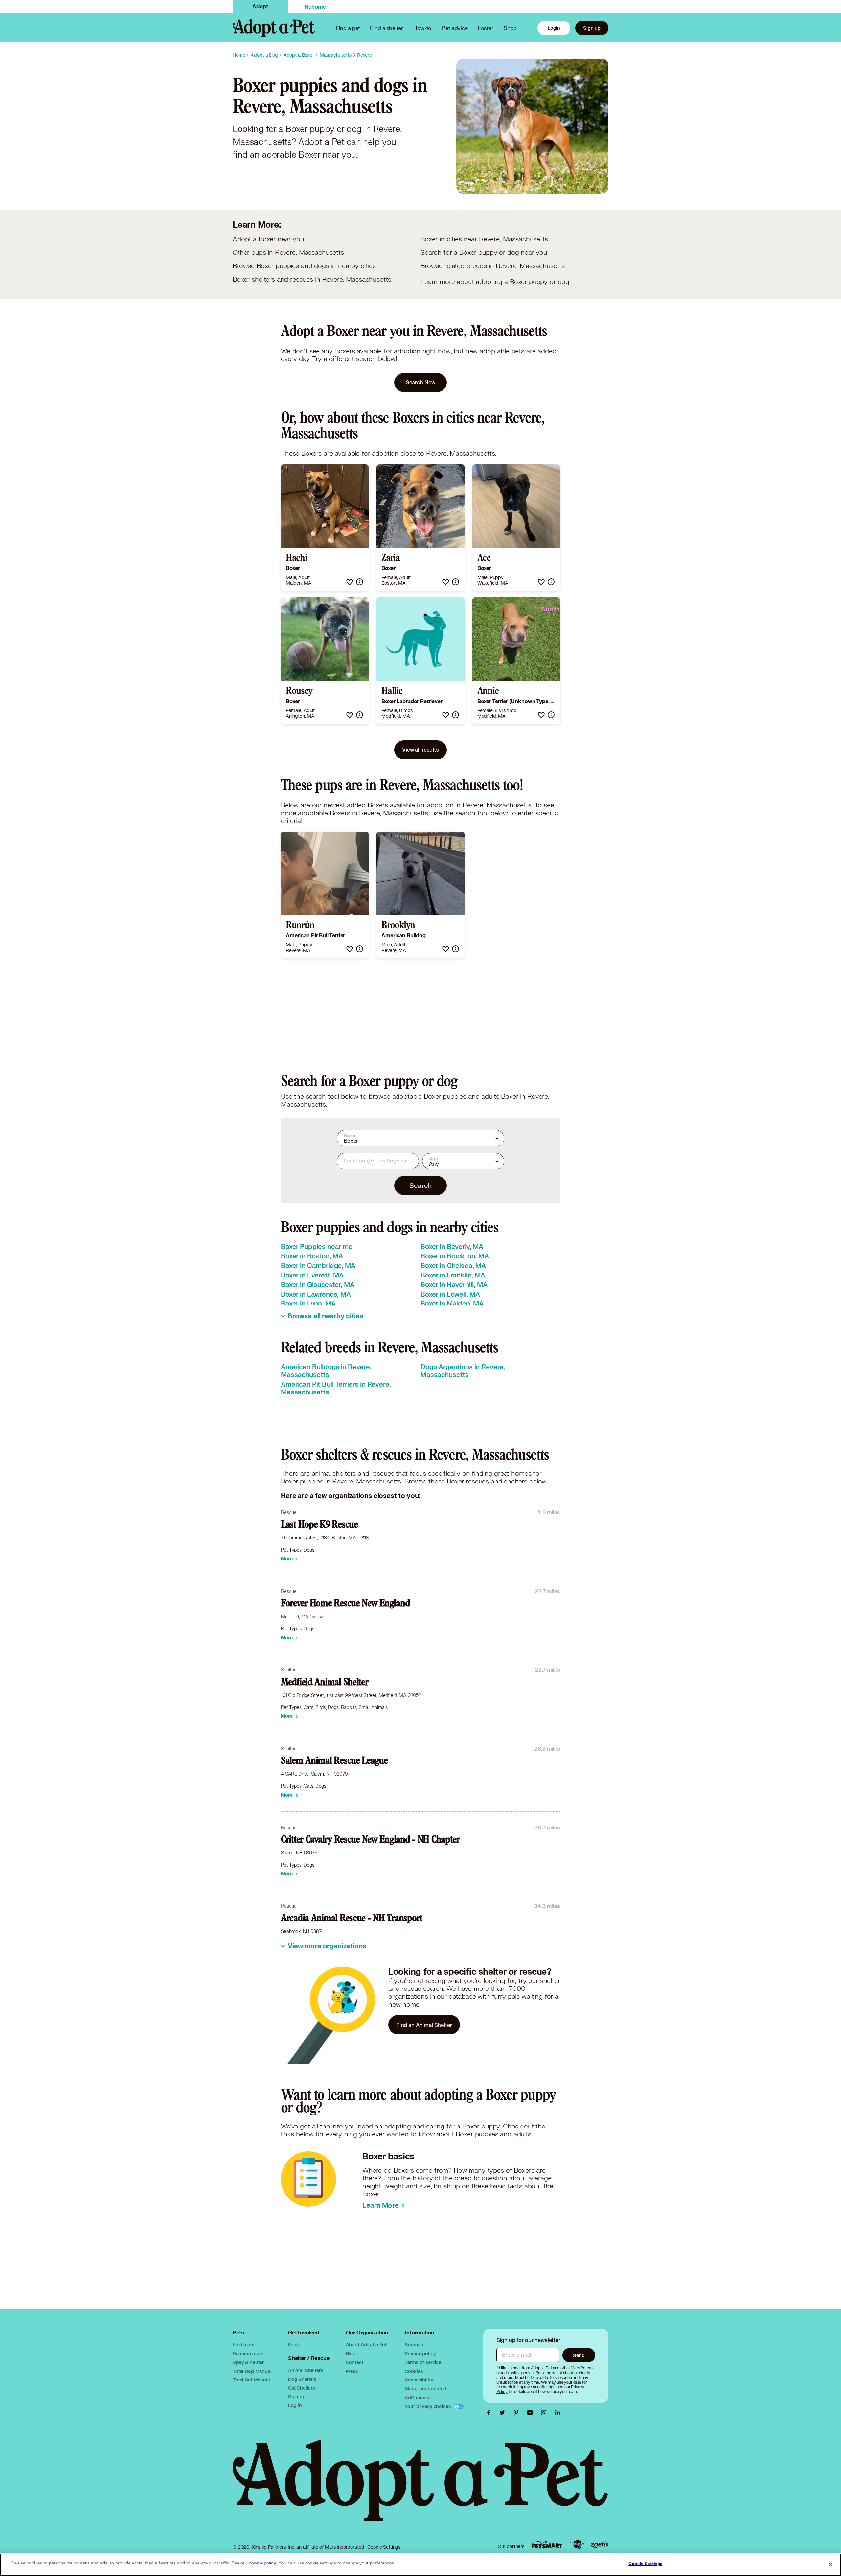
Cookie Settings (384, 2547)
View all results (420, 750)
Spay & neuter (248, 2362)
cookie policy (262, 2563)
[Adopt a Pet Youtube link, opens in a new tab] (532, 2413)
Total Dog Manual (252, 2371)
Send (579, 2355)
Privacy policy (420, 2353)
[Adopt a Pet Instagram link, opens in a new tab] (545, 2413)
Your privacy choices (428, 2406)
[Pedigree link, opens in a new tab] (577, 2545)
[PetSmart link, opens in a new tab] (547, 2545)
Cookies (414, 2371)
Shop (510, 28)
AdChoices (417, 2397)
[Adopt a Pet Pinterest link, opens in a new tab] (518, 2413)
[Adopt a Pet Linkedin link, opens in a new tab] (557, 2413)
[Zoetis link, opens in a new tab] (600, 2545)
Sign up (592, 28)
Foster (486, 28)
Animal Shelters (306, 2370)
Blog (351, 2353)
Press (352, 2371)
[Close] (830, 2564)
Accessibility (419, 2380)
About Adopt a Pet (366, 2345)
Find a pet (244, 2345)
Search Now (421, 382)
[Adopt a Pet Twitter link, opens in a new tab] (504, 2413)
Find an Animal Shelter (424, 2025)
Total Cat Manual (251, 2380)
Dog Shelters (302, 2379)
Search (420, 1185)
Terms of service (423, 2362)
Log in (295, 2405)
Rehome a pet (248, 2353)
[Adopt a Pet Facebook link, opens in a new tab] (490, 2413)
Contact (355, 2362)
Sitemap (414, 2345)
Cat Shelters (302, 2388)
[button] (350, 582)
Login (554, 28)
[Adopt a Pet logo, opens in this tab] (420, 2487)
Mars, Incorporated (425, 2389)
